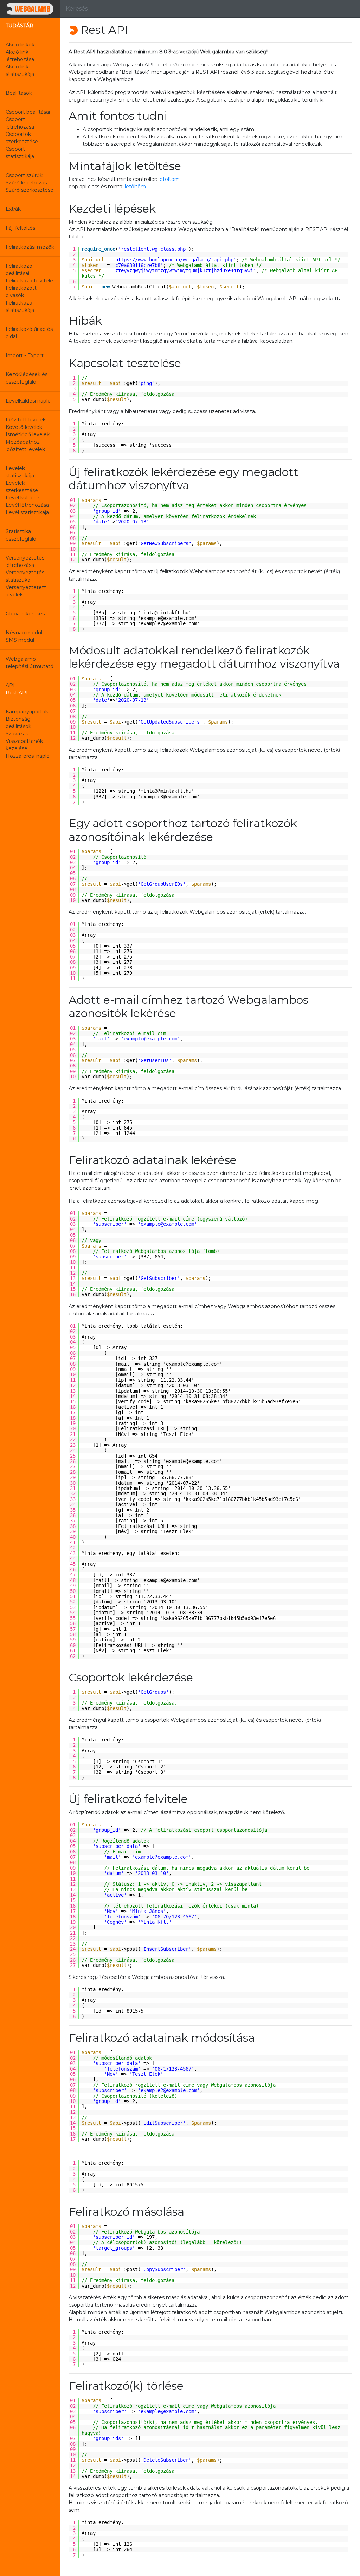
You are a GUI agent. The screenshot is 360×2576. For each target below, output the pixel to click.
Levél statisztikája (27, 512)
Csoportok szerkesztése (22, 138)
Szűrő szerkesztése (30, 190)
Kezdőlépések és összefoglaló (27, 378)
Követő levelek (24, 427)
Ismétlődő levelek (28, 434)
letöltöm (169, 179)
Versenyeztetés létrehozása (25, 561)
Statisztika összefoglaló (21, 535)
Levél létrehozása (27, 505)
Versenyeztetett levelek (26, 591)
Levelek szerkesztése (22, 487)
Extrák (13, 209)
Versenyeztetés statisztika (25, 576)
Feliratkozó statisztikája (20, 306)
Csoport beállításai (28, 112)
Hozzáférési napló (28, 756)
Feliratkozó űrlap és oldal (29, 333)
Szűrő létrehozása (28, 183)
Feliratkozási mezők (30, 247)
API (10, 685)
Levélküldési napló (28, 401)
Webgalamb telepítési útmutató (30, 663)
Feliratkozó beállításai (19, 270)
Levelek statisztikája (20, 472)
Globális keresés (25, 614)
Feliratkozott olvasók (21, 292)
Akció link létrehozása (20, 56)
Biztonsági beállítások (19, 723)
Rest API (17, 693)
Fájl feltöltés (20, 228)
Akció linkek (20, 45)
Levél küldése (22, 498)
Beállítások (19, 93)
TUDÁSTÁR (20, 26)
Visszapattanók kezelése (24, 745)
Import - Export (25, 355)
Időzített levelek (26, 420)
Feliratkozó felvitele (29, 281)
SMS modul (20, 640)
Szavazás (17, 734)
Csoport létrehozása (20, 123)
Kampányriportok (27, 712)
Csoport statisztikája (20, 153)
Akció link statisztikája (20, 70)
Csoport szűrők (24, 175)
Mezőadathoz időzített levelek (25, 446)
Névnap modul (24, 633)
